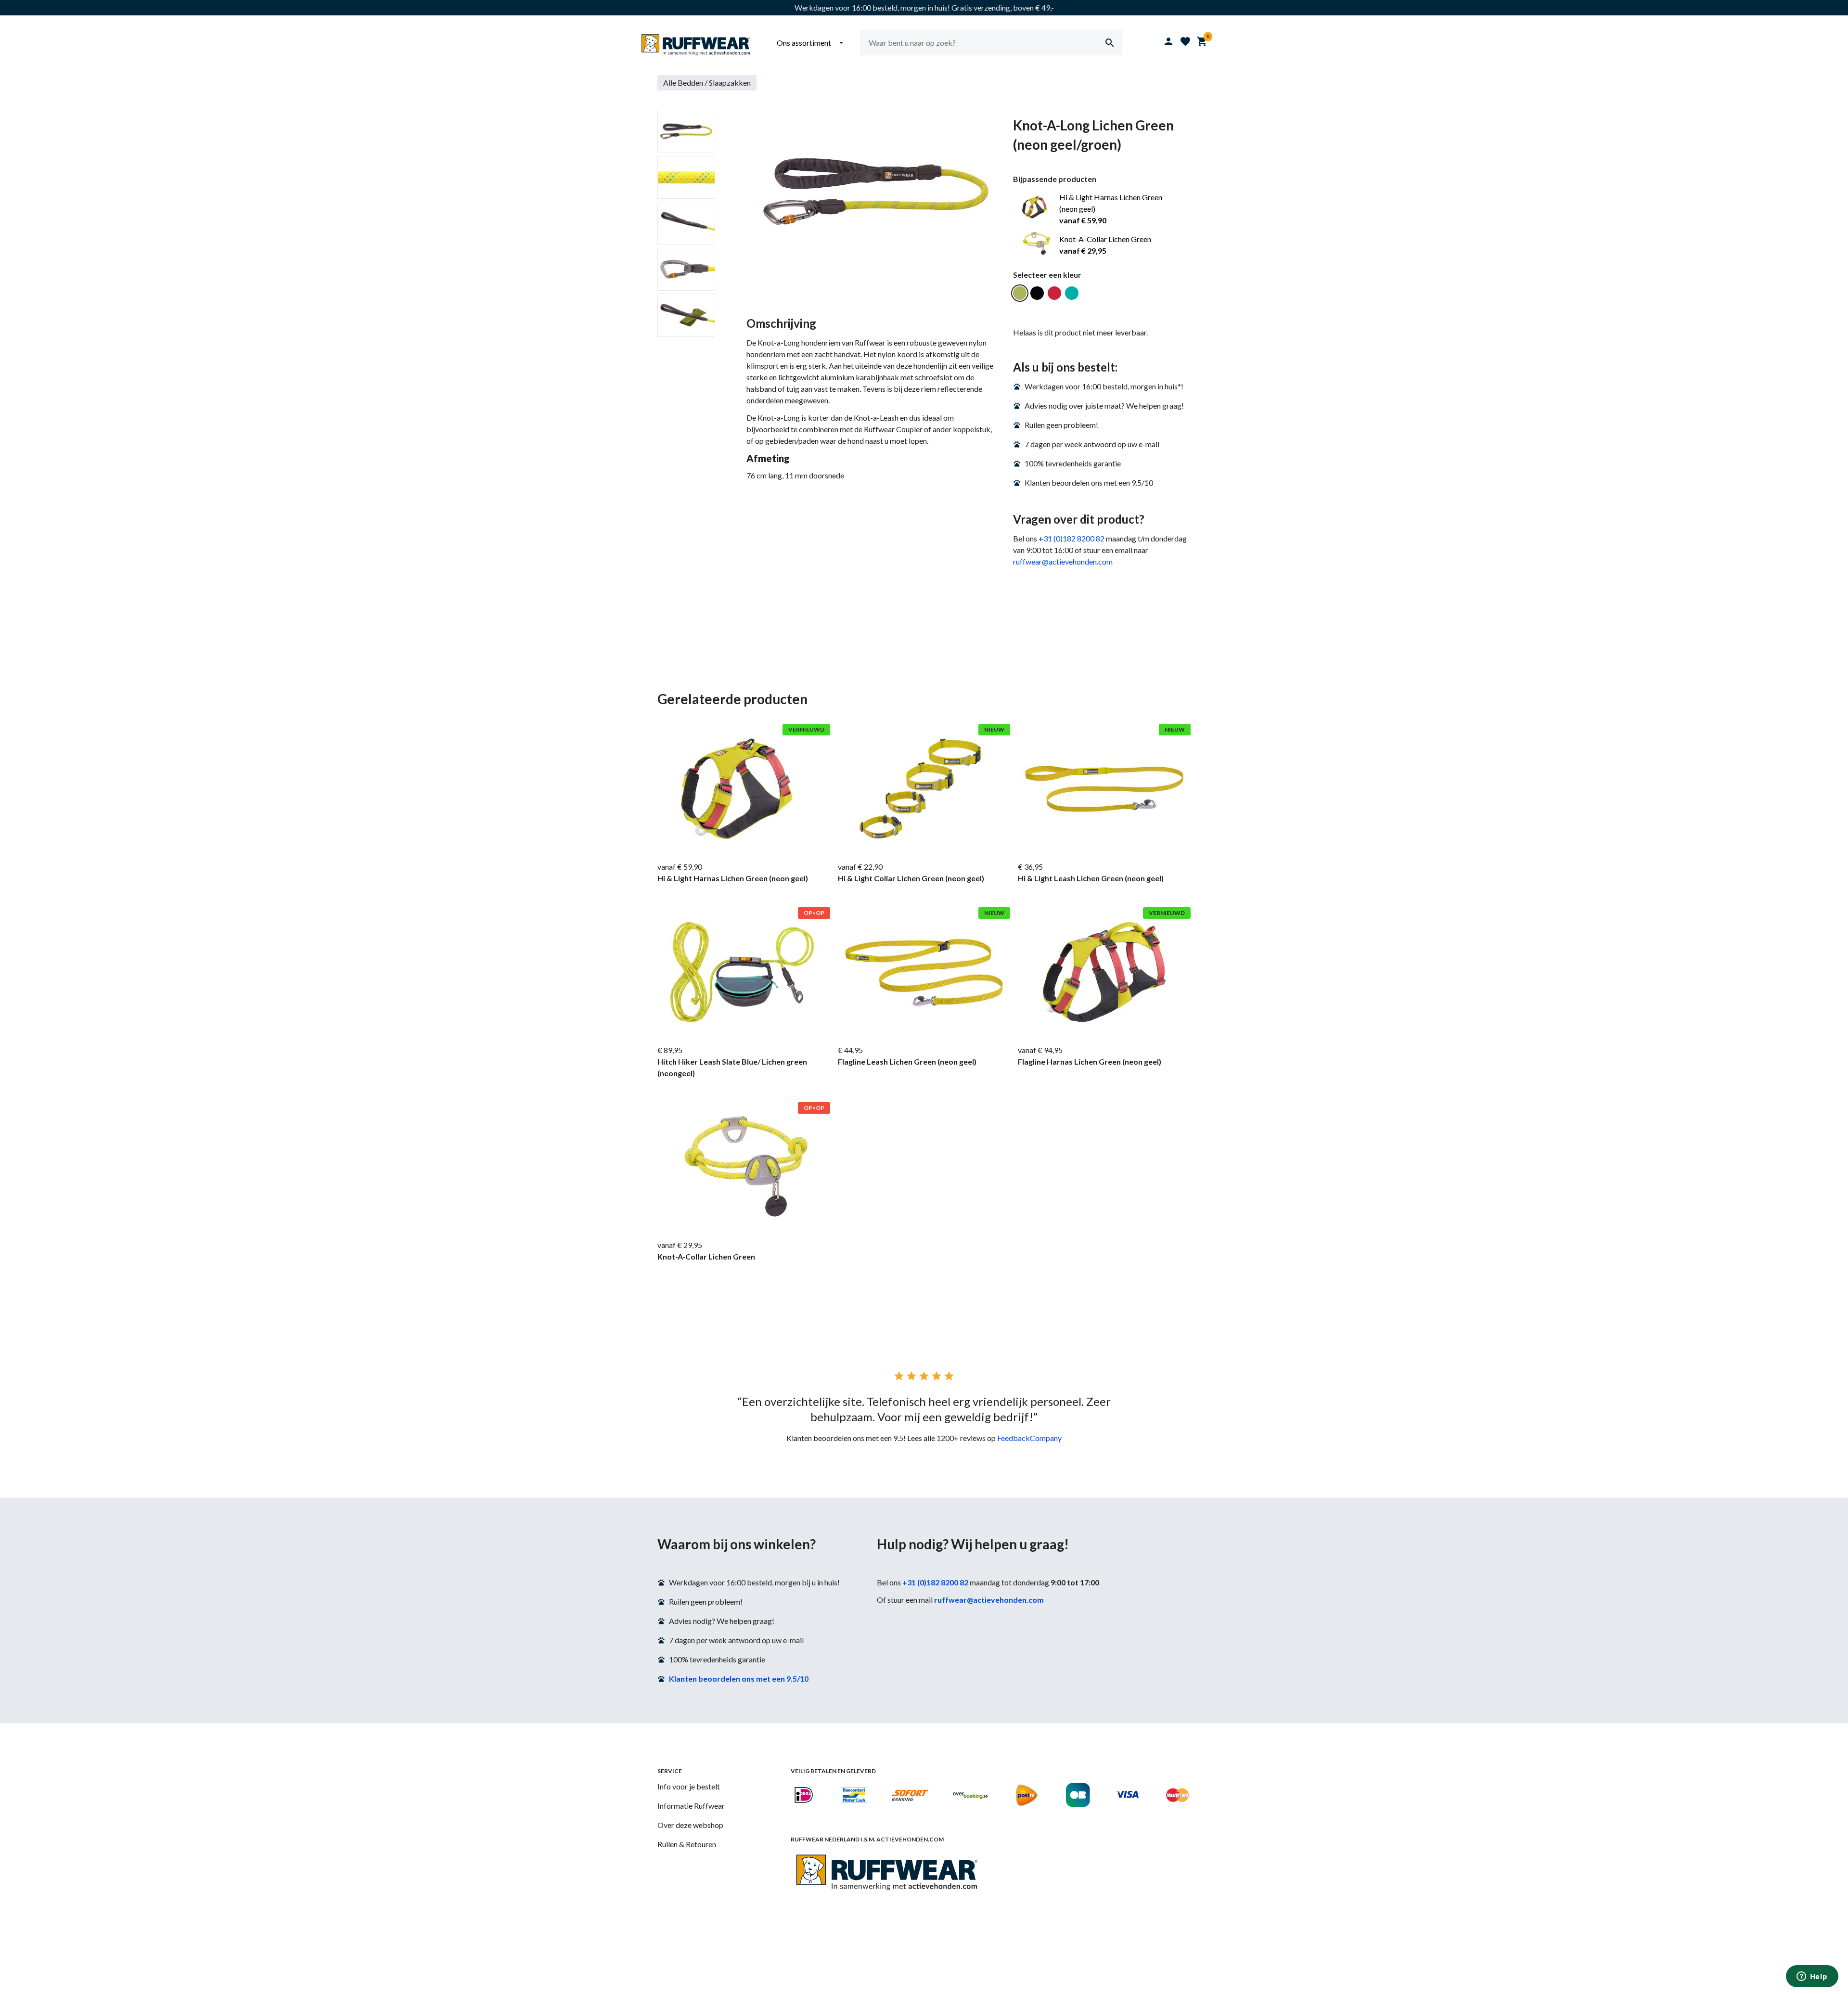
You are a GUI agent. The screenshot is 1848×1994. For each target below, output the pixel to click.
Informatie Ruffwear (691, 1806)
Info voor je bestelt (689, 1786)
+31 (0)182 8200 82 (1072, 538)
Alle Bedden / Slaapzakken (707, 83)
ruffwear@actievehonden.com (1063, 561)
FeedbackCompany (1029, 1438)
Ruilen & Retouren (687, 1844)
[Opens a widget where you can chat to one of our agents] (1812, 1977)
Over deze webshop (690, 1825)
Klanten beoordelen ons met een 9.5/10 (739, 1679)
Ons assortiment (811, 43)
